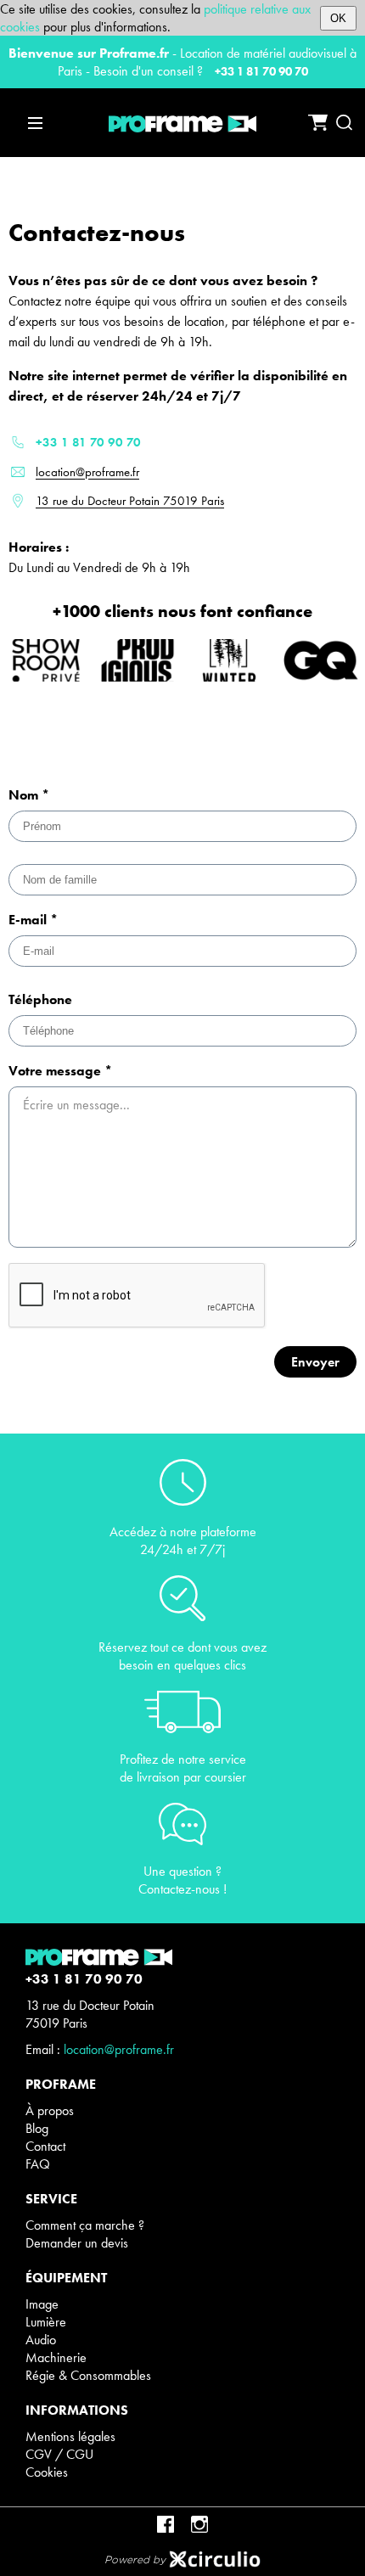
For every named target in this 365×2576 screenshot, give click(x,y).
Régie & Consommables (88, 2375)
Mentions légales (70, 2436)
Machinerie (56, 2357)
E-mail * (33, 920)
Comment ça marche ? (85, 2225)
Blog (37, 2128)
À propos (50, 2110)
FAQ (38, 2164)
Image (42, 2304)
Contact (45, 2146)
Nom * (29, 795)
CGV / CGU (59, 2454)
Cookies (47, 2472)
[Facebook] (166, 2524)
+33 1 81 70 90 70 (261, 71)
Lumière (46, 2322)
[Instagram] (199, 2524)
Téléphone (40, 999)
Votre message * (60, 1071)
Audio (41, 2340)
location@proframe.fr (87, 472)
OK (338, 18)
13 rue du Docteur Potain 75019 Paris (130, 501)
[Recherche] (344, 123)
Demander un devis (77, 2243)
